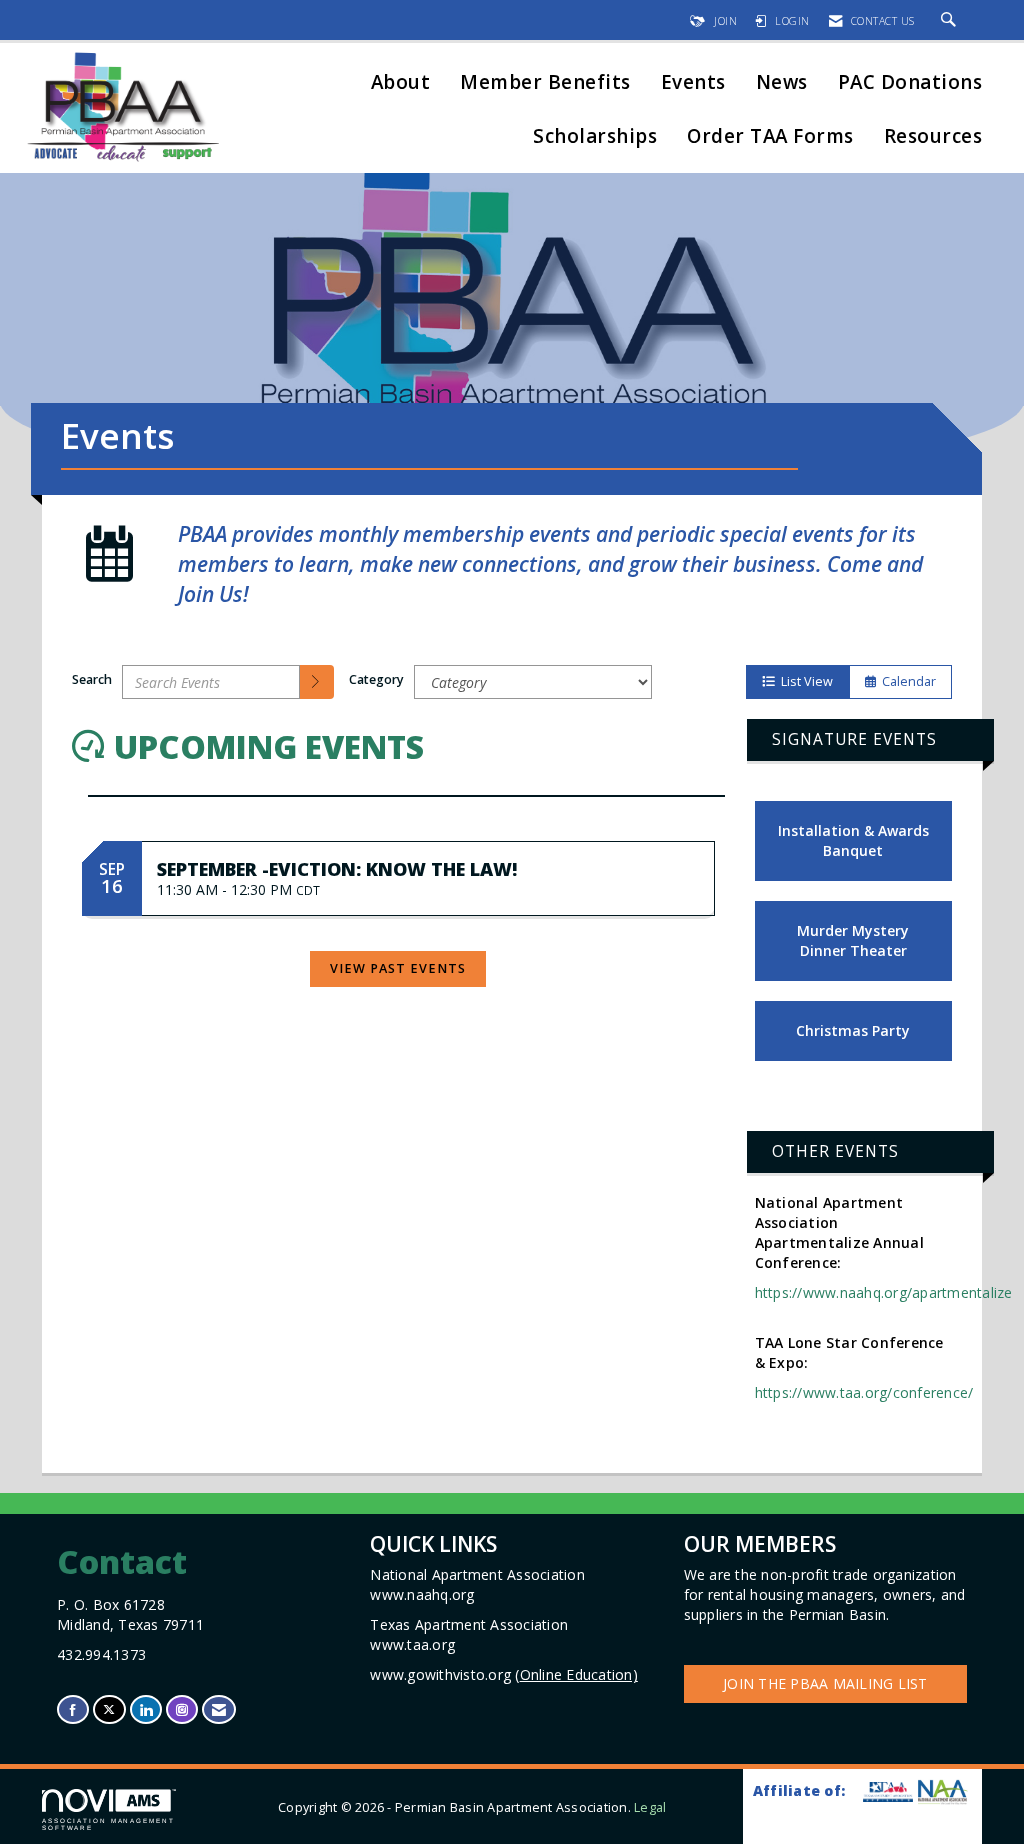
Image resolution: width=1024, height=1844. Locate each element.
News (782, 83)
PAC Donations (910, 83)
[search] (317, 682)
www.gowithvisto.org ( (504, 1674)
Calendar (906, 681)
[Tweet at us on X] (109, 1709)
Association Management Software (108, 1823)
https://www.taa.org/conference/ (864, 1392)
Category (376, 679)
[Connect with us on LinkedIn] (146, 1709)
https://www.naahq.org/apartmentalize (884, 1292)
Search (92, 679)
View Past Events (398, 968)
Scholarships (595, 137)
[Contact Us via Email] (219, 1709)
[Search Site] (951, 21)
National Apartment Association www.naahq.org (479, 1584)
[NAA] (942, 1792)
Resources (933, 137)
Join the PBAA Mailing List (825, 1683)
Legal (650, 1807)
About (401, 83)
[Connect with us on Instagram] (182, 1709)
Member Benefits (545, 83)
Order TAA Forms (770, 137)
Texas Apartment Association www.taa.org (471, 1634)
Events (693, 83)
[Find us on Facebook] (73, 1709)
